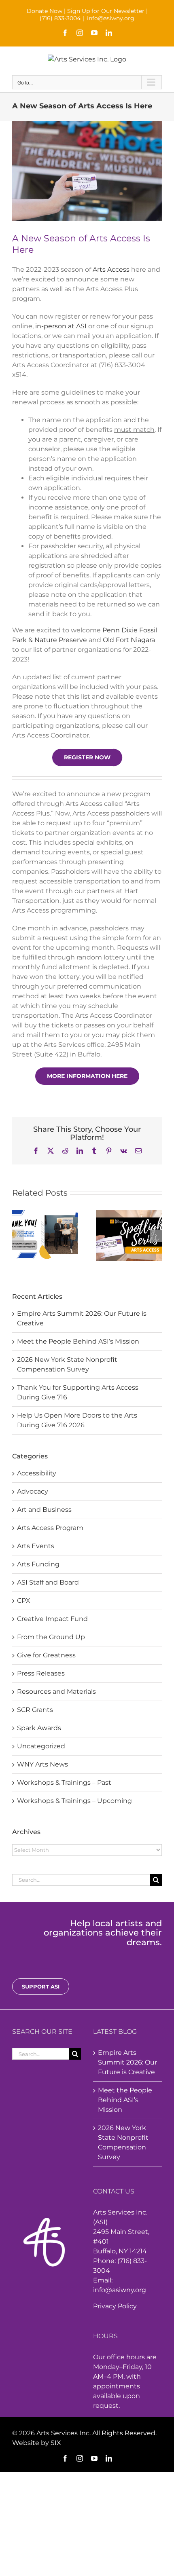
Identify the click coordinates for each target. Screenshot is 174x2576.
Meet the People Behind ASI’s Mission (78, 1341)
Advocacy (33, 1491)
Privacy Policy (115, 2306)
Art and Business (44, 1510)
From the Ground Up (51, 1637)
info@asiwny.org (111, 18)
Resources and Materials (56, 1692)
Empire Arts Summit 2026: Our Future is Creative (127, 2062)
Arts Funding (38, 1564)
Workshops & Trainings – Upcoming (74, 1801)
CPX (24, 1601)
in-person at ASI (61, 326)
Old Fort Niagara (129, 640)
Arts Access (111, 269)
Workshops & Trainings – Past (64, 1782)
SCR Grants (35, 1710)
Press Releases (41, 1673)
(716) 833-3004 (60, 18)
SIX (56, 2443)
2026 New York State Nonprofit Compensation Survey (123, 2142)
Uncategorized (41, 1746)
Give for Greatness (46, 1655)
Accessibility (37, 1473)
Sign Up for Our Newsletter (106, 11)
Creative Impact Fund (52, 1619)
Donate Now (45, 11)
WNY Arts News (42, 1764)
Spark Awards (39, 1728)
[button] (18, 1236)
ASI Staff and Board (48, 1582)
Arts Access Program (50, 1528)
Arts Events (36, 1546)
